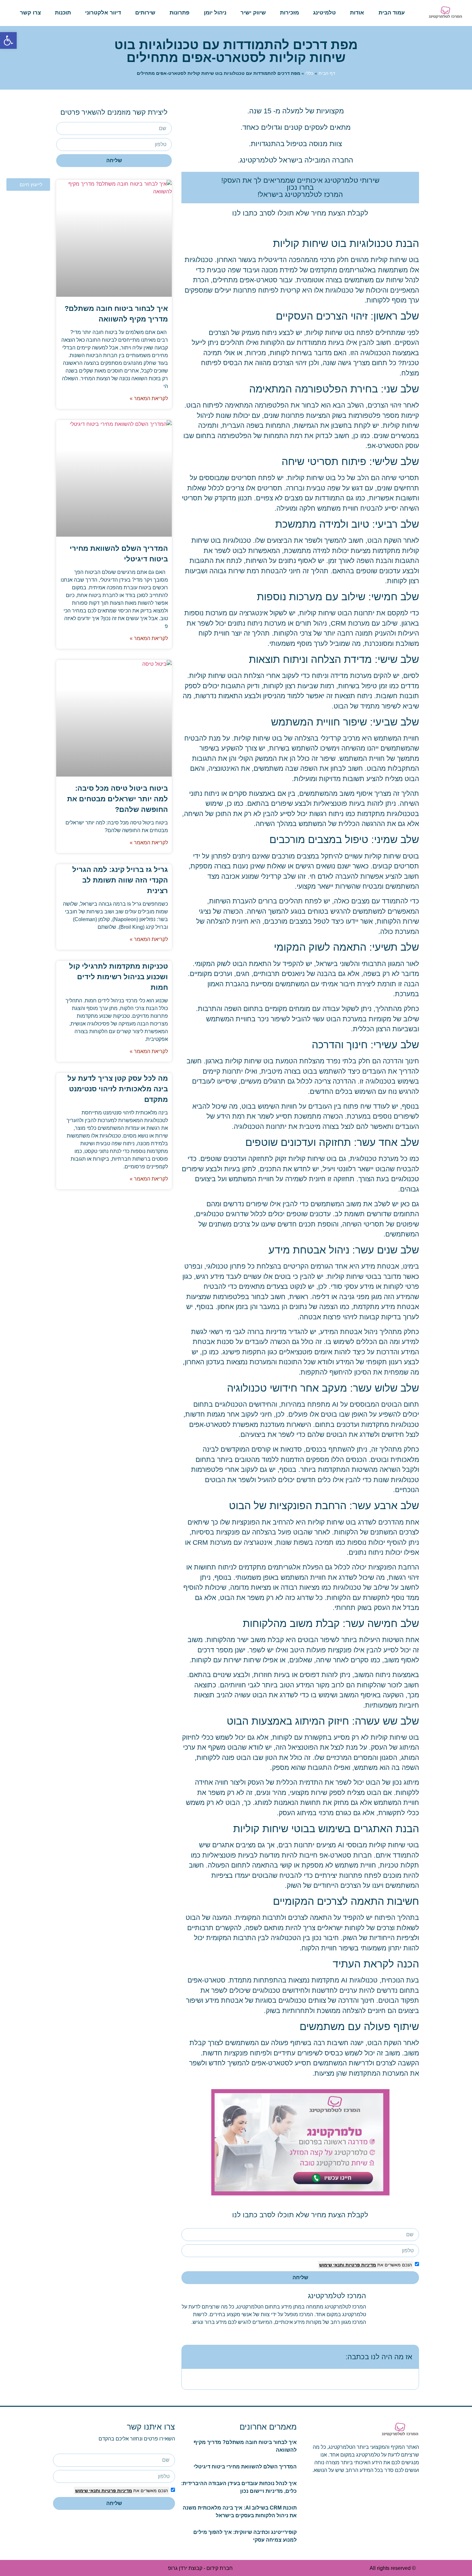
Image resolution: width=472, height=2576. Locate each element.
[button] (191, 2357)
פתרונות (179, 13)
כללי (309, 73)
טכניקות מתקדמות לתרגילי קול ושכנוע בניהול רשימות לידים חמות (118, 977)
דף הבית (327, 73)
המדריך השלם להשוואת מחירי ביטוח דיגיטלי (245, 2467)
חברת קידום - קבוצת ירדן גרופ (200, 2568)
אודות (357, 13)
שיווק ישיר (253, 13)
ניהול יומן (215, 13)
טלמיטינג (324, 13)
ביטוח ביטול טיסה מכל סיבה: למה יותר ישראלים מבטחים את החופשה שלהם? (118, 799)
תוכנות (63, 13)
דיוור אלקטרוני (103, 13)
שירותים (145, 13)
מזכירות (289, 13)
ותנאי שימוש (332, 2265)
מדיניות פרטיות (360, 2265)
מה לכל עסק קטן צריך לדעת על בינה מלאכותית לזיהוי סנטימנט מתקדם (118, 1089)
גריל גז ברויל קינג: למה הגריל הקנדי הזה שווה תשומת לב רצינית (120, 880)
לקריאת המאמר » (149, 398)
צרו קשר (30, 13)
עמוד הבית (392, 13)
